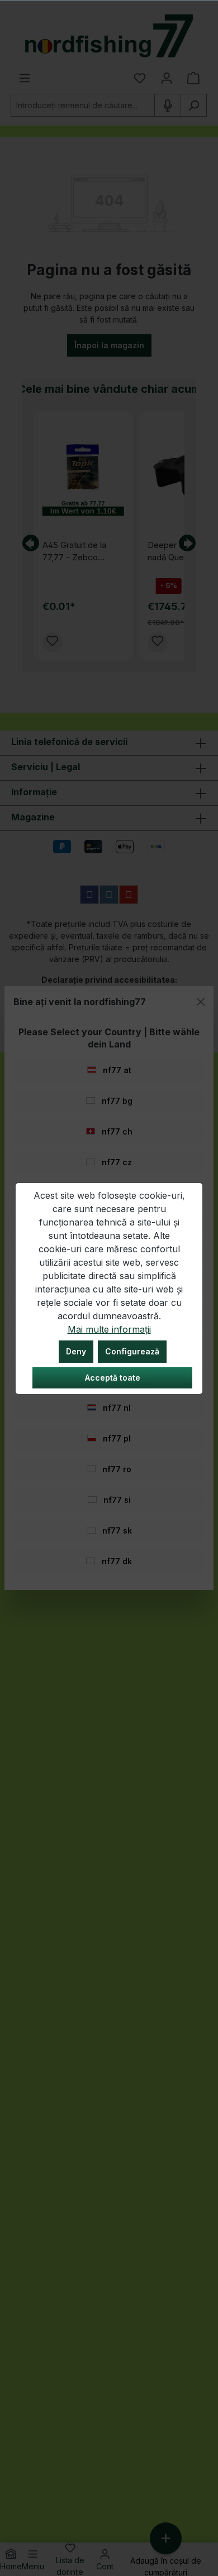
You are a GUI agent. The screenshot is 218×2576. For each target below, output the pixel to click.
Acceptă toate (113, 1378)
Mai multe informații (109, 1329)
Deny (76, 1351)
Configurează (132, 1351)
